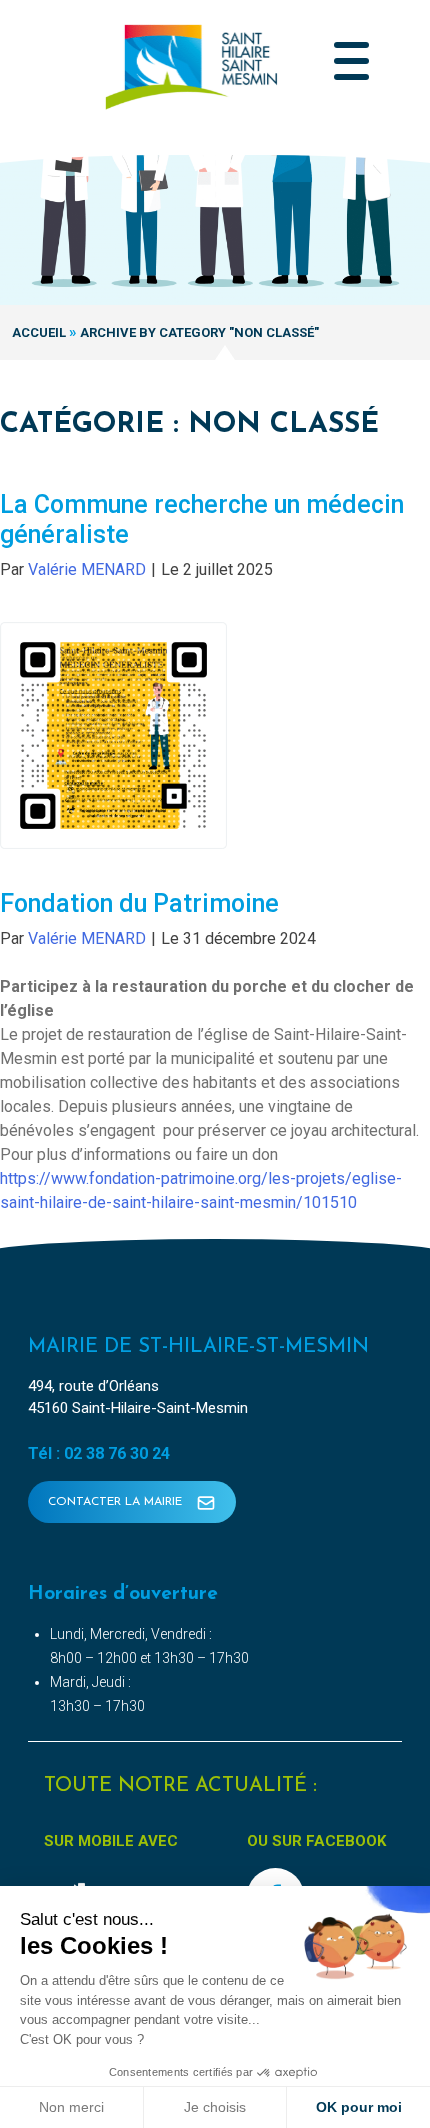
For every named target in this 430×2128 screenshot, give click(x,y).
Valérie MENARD (87, 569)
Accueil (39, 332)
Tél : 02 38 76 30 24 (99, 1453)
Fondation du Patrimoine (139, 903)
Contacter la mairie (117, 1502)
